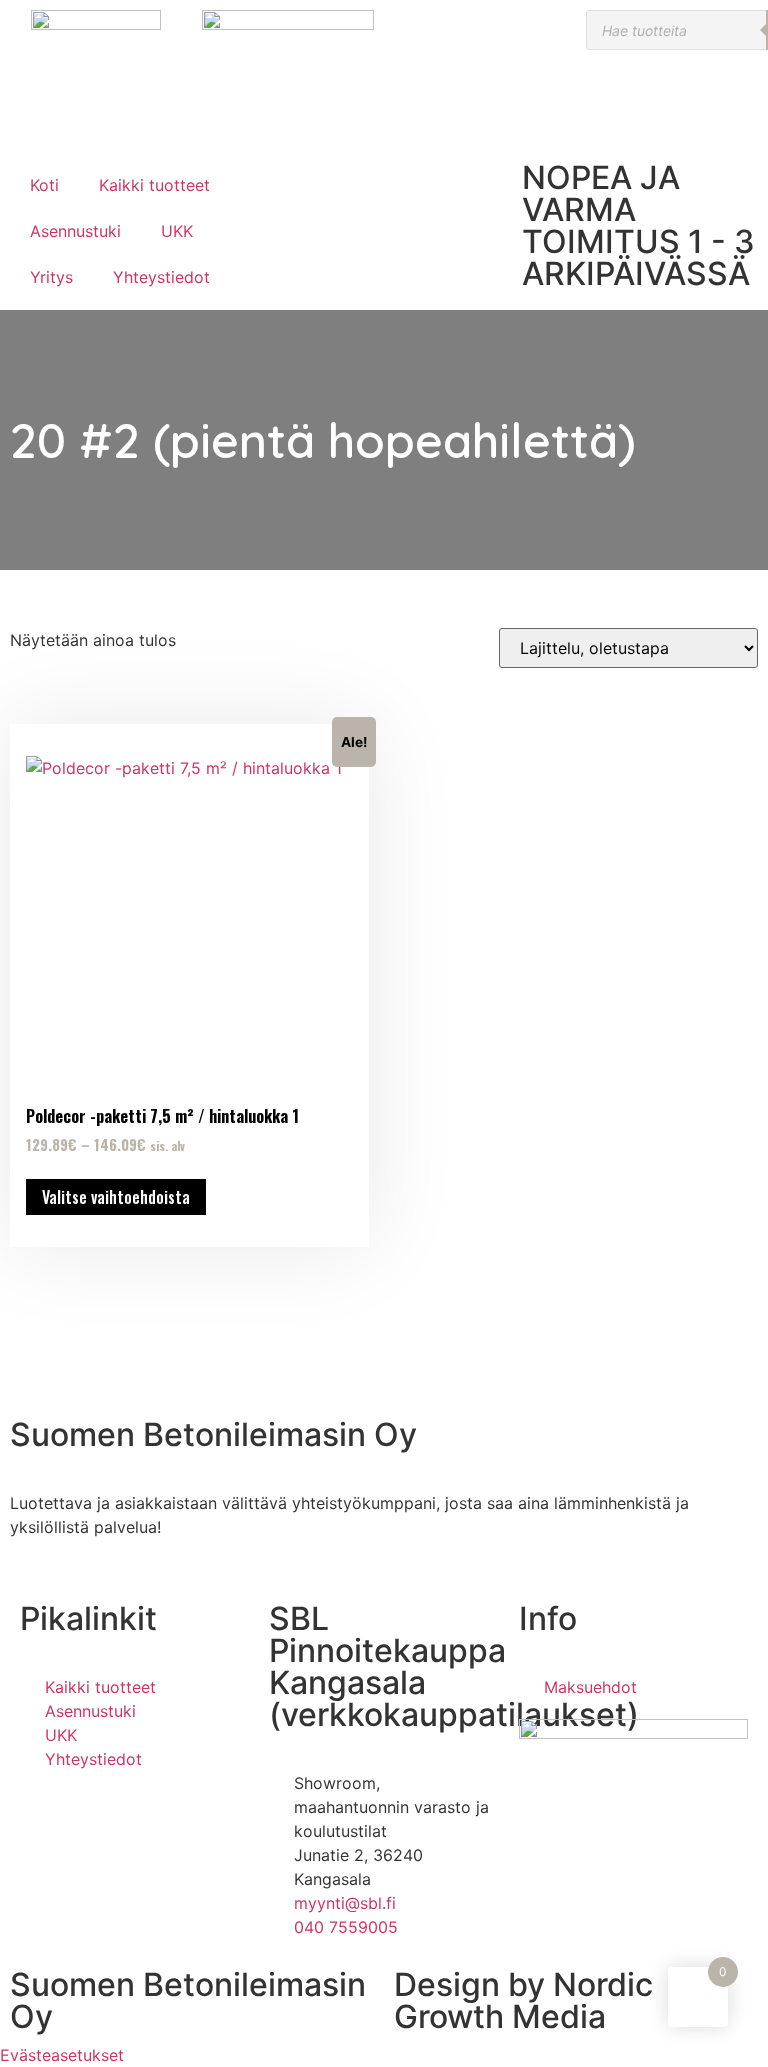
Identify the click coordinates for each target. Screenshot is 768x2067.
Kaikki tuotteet (154, 185)
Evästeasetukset (62, 2055)
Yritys (51, 277)
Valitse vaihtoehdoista (116, 1197)
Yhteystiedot (161, 277)
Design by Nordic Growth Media (523, 2000)
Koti (44, 185)
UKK (177, 231)
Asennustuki (75, 231)
